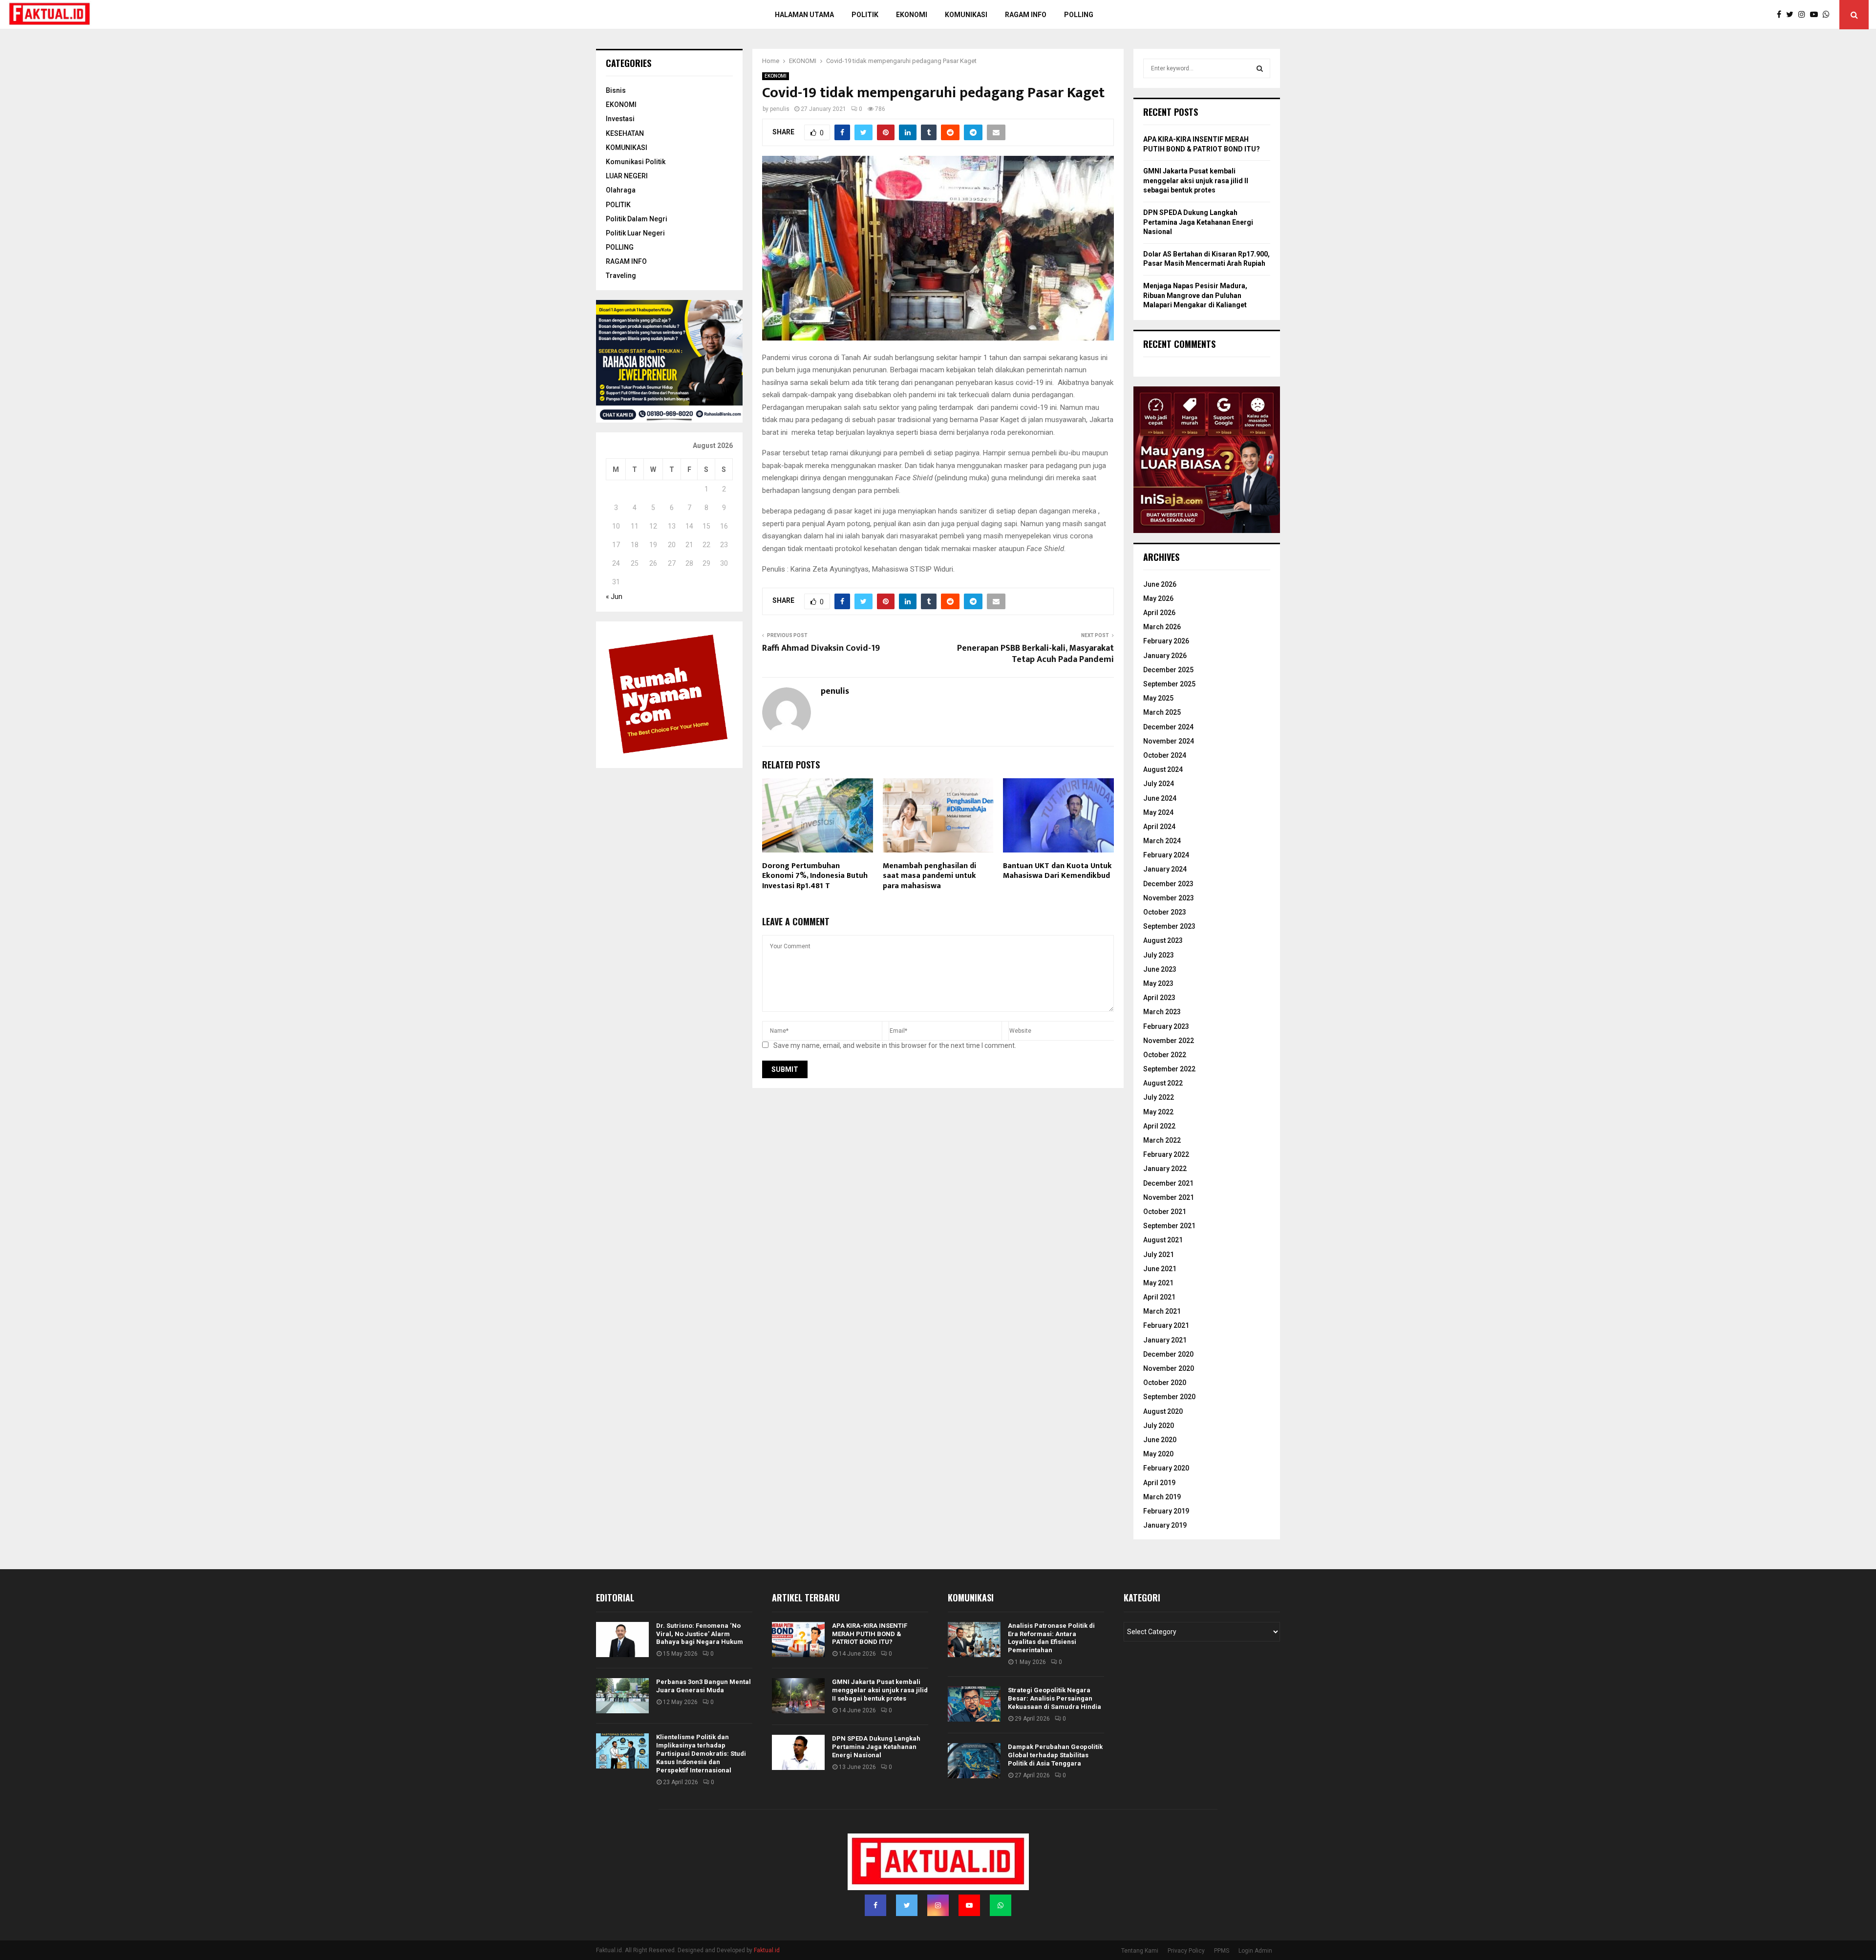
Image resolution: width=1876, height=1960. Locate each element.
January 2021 (1165, 1340)
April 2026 (1159, 613)
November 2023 (1169, 898)
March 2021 (1162, 1311)
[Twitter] (1792, 15)
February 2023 (1166, 1026)
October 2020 (1165, 1383)
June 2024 (1160, 798)
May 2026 (1158, 598)
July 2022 (1159, 1097)
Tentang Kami (1140, 1951)
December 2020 (1168, 1354)
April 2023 (1159, 998)
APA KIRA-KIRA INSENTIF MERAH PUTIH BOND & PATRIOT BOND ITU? (870, 1634)
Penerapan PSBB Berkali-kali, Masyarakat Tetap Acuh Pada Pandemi (1035, 654)
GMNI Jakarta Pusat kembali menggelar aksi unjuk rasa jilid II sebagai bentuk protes (1196, 181)
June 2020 (1160, 1440)
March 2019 (1162, 1497)
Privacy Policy (1186, 1951)
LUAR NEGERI (627, 176)
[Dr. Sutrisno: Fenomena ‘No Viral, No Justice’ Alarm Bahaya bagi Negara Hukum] (622, 1640)
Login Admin (1255, 1951)
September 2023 (1169, 926)
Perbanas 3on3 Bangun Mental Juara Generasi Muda (703, 1686)
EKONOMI (776, 76)
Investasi (620, 119)
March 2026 (1162, 627)
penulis (780, 109)
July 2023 (1159, 955)
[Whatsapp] (1829, 15)
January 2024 (1165, 869)
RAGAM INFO (626, 261)
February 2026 (1166, 641)
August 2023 (1163, 940)
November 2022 (1169, 1041)
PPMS (1222, 1951)
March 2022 (1162, 1140)
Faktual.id (767, 1950)
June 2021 (1160, 1269)
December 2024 (1168, 727)
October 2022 (1165, 1055)
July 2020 (1159, 1426)
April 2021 (1159, 1297)
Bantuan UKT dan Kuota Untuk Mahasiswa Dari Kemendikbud (1057, 871)
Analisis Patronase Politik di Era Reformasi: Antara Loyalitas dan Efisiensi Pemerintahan (1051, 1638)
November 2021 (1169, 1197)
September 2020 (1169, 1397)
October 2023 (1165, 912)
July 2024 (1159, 784)
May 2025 (1158, 698)
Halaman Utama (804, 15)
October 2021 (1165, 1212)
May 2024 (1158, 812)
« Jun (614, 597)
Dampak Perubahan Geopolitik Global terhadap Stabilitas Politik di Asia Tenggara (1055, 1755)
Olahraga (621, 190)
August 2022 (1163, 1083)
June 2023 (1160, 969)
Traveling (621, 276)
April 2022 (1159, 1126)
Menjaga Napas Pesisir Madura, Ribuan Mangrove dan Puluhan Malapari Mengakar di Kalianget (1195, 295)
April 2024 (1159, 827)
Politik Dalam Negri (637, 219)
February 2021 (1166, 1325)
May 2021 (1158, 1283)
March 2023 (1162, 1012)
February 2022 (1166, 1154)
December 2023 (1168, 884)
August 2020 (1163, 1411)
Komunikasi (966, 15)
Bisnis (616, 90)
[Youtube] (1816, 15)
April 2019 (1159, 1483)
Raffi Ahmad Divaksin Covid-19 (821, 648)
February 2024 (1166, 855)
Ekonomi (912, 15)
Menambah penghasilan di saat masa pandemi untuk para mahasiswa (929, 876)
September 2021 (1169, 1226)
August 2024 (1163, 769)
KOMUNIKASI (627, 148)
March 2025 (1162, 712)
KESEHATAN (625, 133)
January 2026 (1165, 656)
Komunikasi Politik (636, 162)
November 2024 (1169, 741)
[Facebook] (1781, 15)
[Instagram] (1804, 15)
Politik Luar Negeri (635, 233)
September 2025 (1169, 684)
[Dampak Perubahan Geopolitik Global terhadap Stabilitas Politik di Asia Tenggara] (974, 1761)
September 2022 (1169, 1069)
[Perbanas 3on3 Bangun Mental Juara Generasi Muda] (622, 1696)
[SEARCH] (1260, 68)
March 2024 (1162, 841)
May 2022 (1158, 1112)
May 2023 (1158, 983)
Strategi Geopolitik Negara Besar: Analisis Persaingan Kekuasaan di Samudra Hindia (1055, 1698)
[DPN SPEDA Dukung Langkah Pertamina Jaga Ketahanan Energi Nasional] (798, 1752)
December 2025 (1168, 670)
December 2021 (1168, 1183)
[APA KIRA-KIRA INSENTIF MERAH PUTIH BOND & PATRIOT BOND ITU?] (798, 1640)
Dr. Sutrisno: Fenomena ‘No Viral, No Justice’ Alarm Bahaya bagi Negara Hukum (700, 1634)
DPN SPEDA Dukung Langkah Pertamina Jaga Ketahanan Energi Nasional (1198, 222)
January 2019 (1165, 1525)
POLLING (1079, 15)
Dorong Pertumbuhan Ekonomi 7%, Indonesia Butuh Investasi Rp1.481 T (815, 876)
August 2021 (1163, 1240)
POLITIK (865, 15)
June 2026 (1160, 584)
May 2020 (1158, 1454)
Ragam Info (1026, 15)
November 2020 (1169, 1368)
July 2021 (1159, 1255)
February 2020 (1166, 1468)
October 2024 (1165, 755)
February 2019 (1166, 1511)
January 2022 (1165, 1169)
